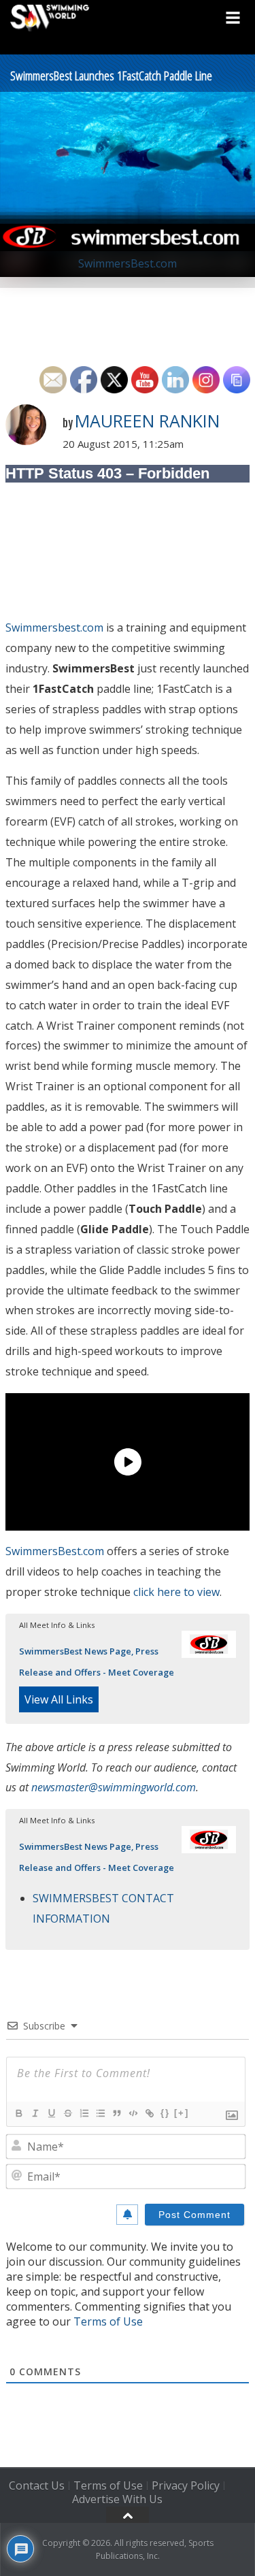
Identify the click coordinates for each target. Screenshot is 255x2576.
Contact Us (37, 2485)
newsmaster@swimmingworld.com (114, 1787)
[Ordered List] (84, 2113)
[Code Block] (133, 2113)
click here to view (176, 1592)
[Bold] (18, 2113)
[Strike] (67, 2113)
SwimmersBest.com (55, 1551)
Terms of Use (108, 2321)
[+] (182, 2113)
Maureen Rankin (147, 421)
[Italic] (35, 2113)
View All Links (59, 1699)
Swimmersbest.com (54, 627)
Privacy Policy (186, 2485)
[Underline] (51, 2113)
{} (165, 2113)
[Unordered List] (100, 2113)
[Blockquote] (116, 2113)
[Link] (149, 2113)
